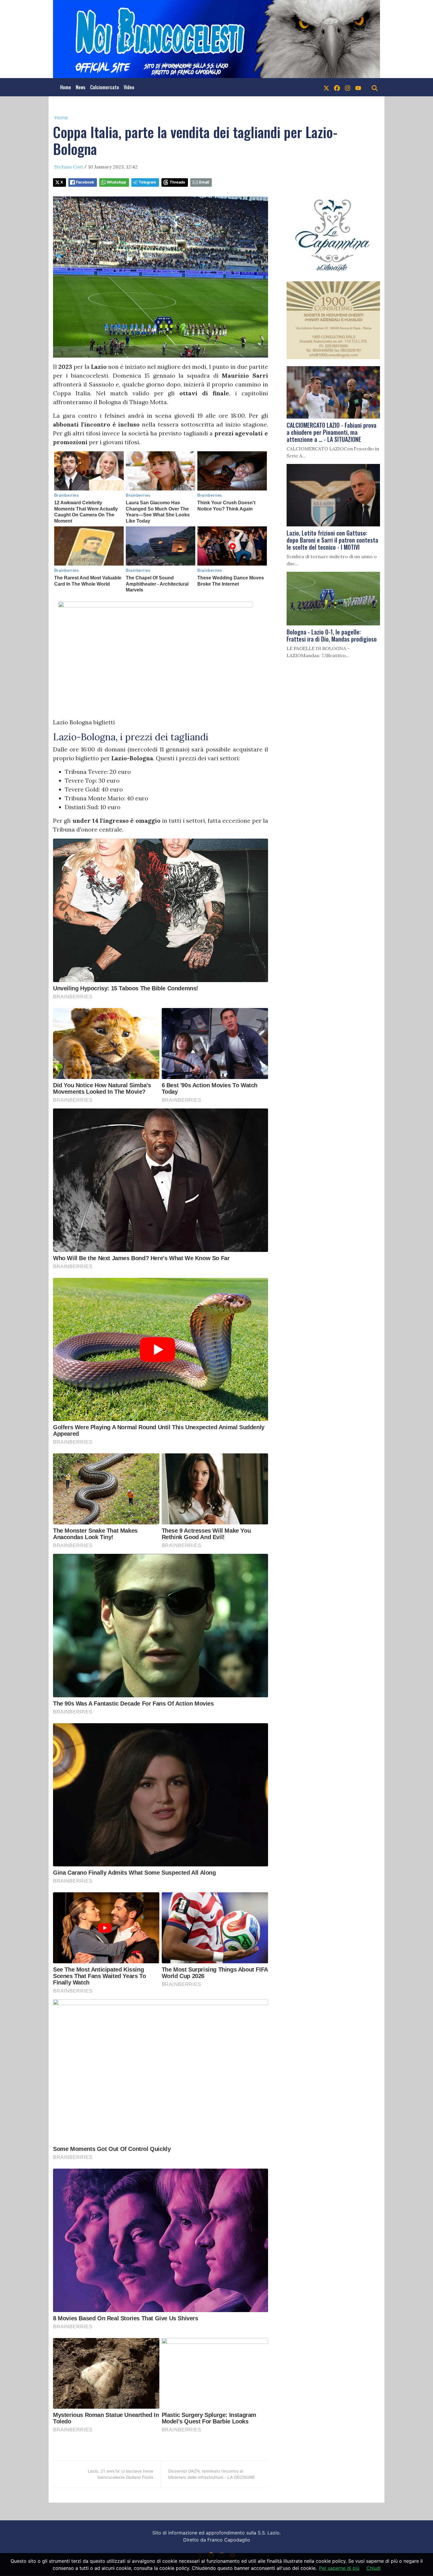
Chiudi (373, 2568)
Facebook (85, 182)
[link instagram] (348, 87)
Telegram (147, 182)
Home (66, 87)
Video (129, 87)
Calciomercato (105, 87)
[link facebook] (337, 87)
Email (204, 182)
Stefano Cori (68, 167)
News (81, 87)
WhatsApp (116, 182)
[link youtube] (358, 87)
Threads (177, 182)
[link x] (326, 87)
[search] (375, 87)
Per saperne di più (339, 2568)
